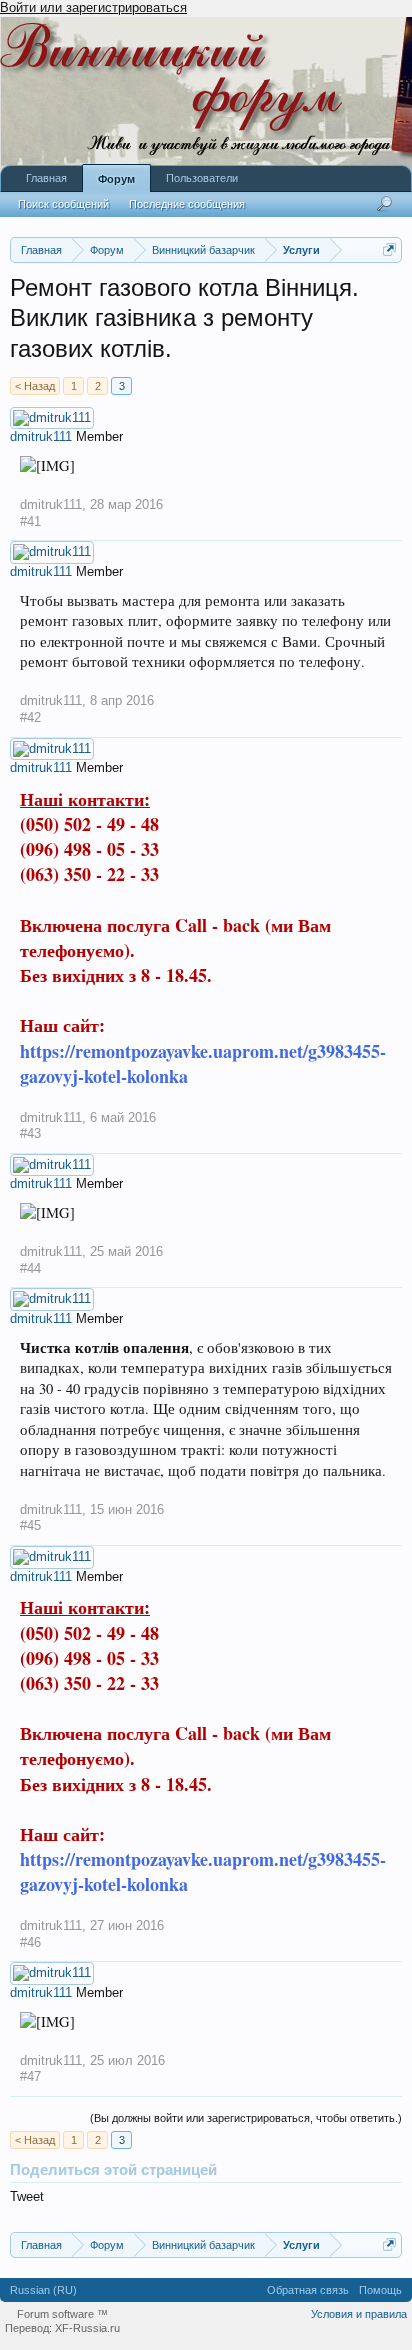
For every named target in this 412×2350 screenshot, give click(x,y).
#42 (30, 717)
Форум (116, 179)
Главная (46, 178)
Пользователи (202, 178)
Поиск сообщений (63, 204)
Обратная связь (308, 2290)
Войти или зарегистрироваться (93, 7)
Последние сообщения (187, 204)
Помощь (380, 2290)
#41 (30, 521)
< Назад (35, 386)
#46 (30, 1942)
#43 (30, 1133)
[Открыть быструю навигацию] (389, 249)
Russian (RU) (43, 2290)
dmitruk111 (41, 436)
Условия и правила (359, 2314)
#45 (30, 1525)
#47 (30, 2076)
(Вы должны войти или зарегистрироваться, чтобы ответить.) (246, 2118)
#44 (30, 1268)
